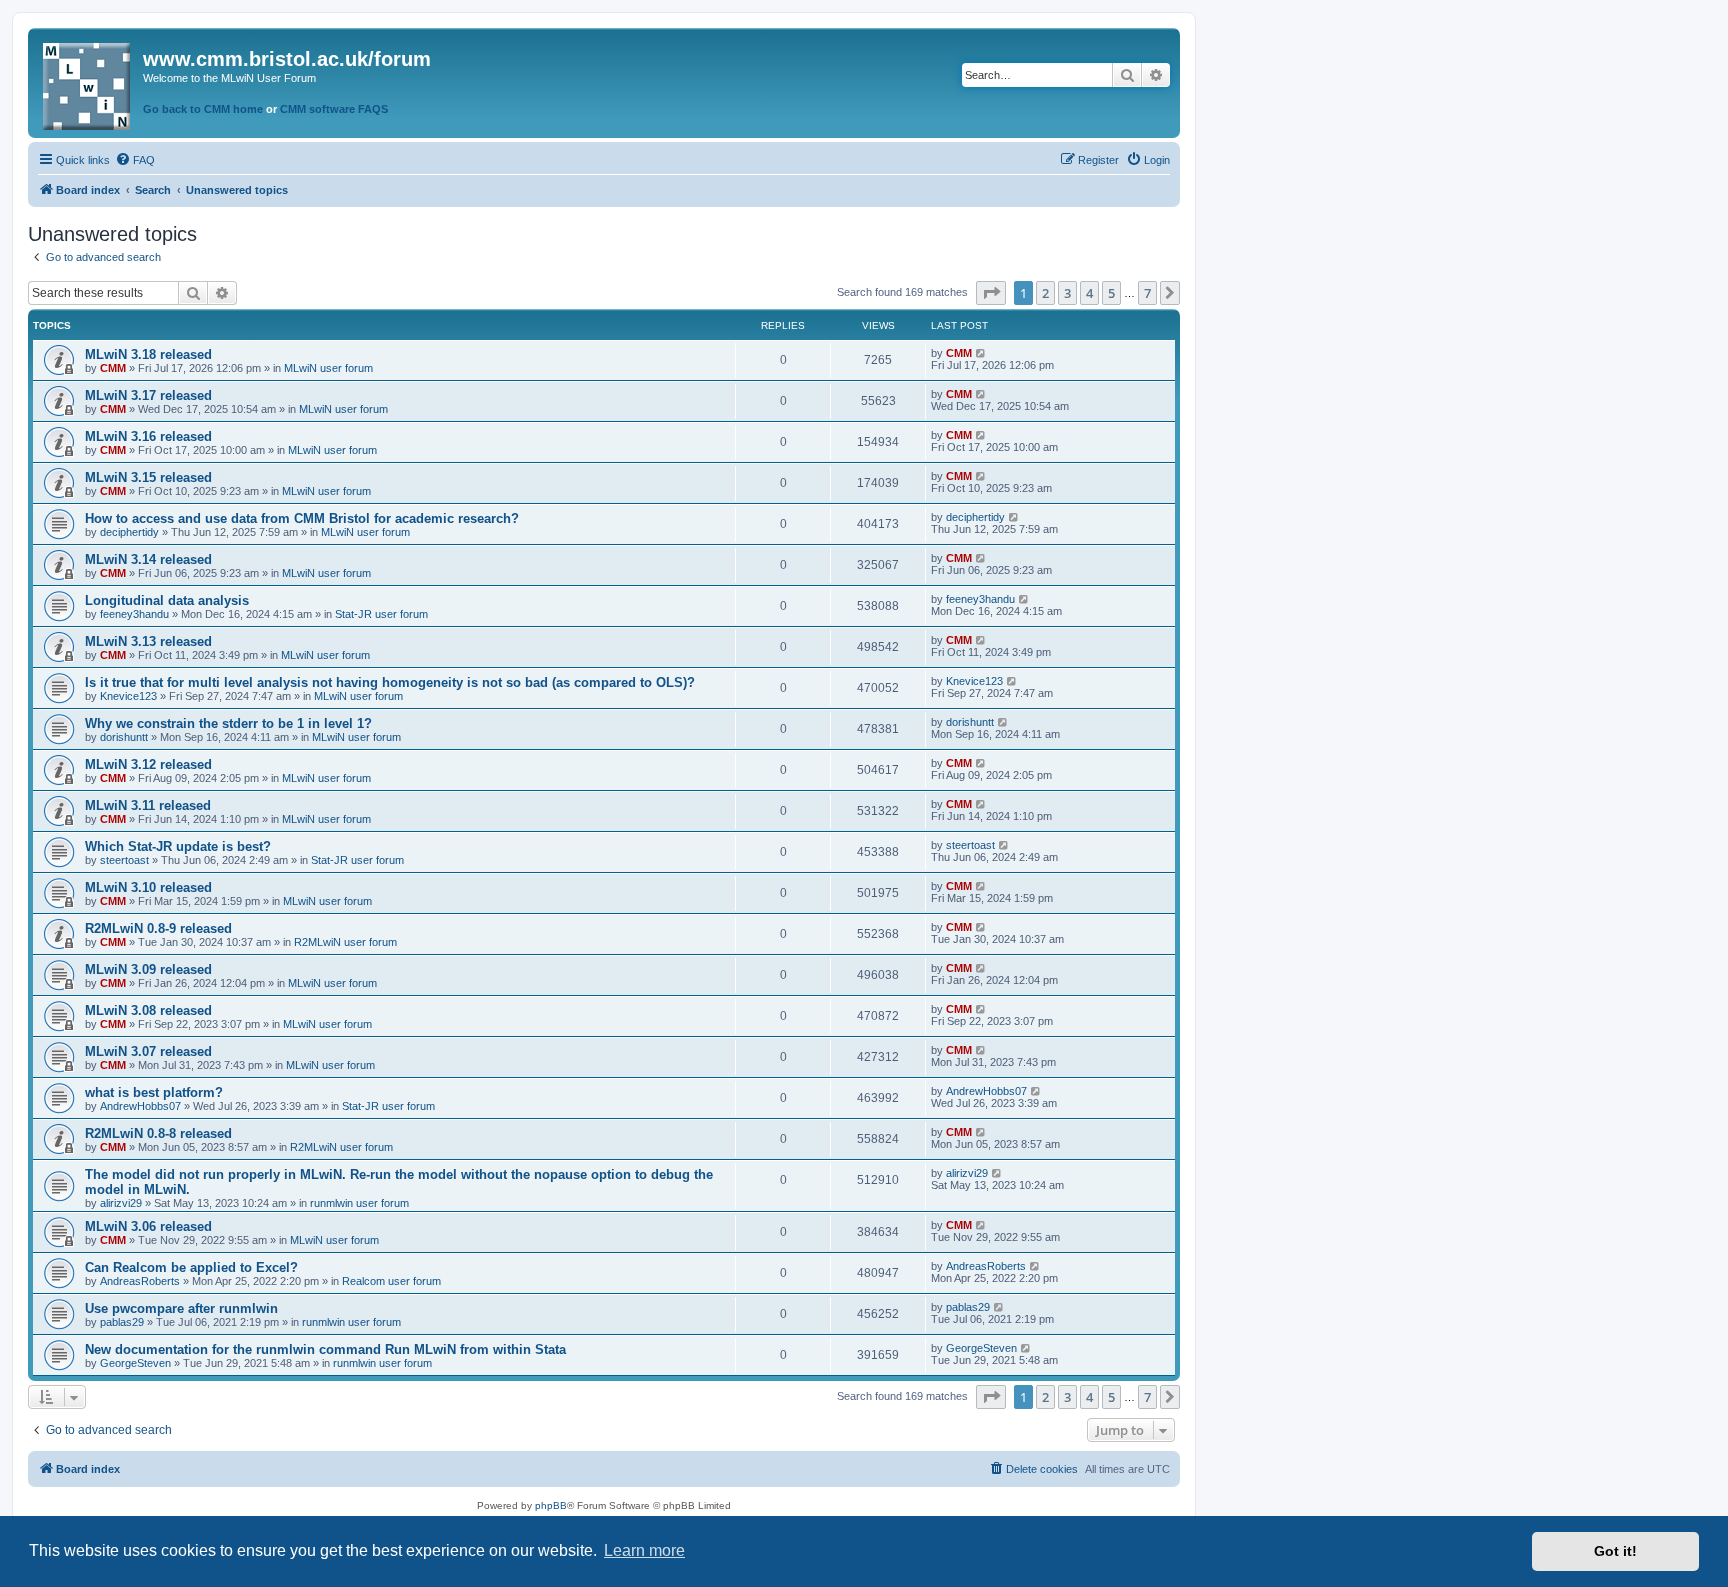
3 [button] (1067, 293)
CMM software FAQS (334, 109)
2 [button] (1045, 293)
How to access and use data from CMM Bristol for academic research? (302, 518)
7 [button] (1147, 293)
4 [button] (1089, 293)
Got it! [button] (1615, 1551)
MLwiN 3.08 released (148, 1010)
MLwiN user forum (328, 368)
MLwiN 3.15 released (148, 477)
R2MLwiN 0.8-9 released (158, 928)
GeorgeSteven (135, 1363)
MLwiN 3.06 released (148, 1226)
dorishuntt (124, 737)
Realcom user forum (391, 1281)
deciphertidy (129, 532)
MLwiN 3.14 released (148, 559)
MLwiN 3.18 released (148, 354)
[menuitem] (135, 160)
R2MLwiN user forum (345, 942)
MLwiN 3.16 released (148, 436)
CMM (113, 368)
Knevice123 (128, 696)
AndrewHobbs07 (140, 1106)
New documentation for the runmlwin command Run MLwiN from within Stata (325, 1349)
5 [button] (1111, 293)
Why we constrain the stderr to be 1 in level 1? (228, 723)
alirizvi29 (121, 1203)
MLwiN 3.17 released (148, 395)
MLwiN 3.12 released (148, 764)
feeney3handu (134, 614)
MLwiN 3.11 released (148, 805)
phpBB (551, 1505)
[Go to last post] (981, 353)
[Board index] (88, 82)
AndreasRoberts (140, 1281)
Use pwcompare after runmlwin (181, 1308)
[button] (991, 293)
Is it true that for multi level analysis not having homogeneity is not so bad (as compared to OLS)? (390, 682)
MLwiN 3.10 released (148, 887)
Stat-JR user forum (381, 614)
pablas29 (122, 1322)
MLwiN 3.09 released (148, 969)
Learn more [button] (644, 1550)
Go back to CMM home (203, 109)
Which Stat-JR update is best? (178, 846)
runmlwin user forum (359, 1203)
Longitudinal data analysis (167, 600)
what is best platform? (154, 1092)
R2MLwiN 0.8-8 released (158, 1133)
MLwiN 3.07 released (148, 1051)
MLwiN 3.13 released (148, 641)
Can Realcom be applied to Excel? (191, 1267)
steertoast (124, 860)
